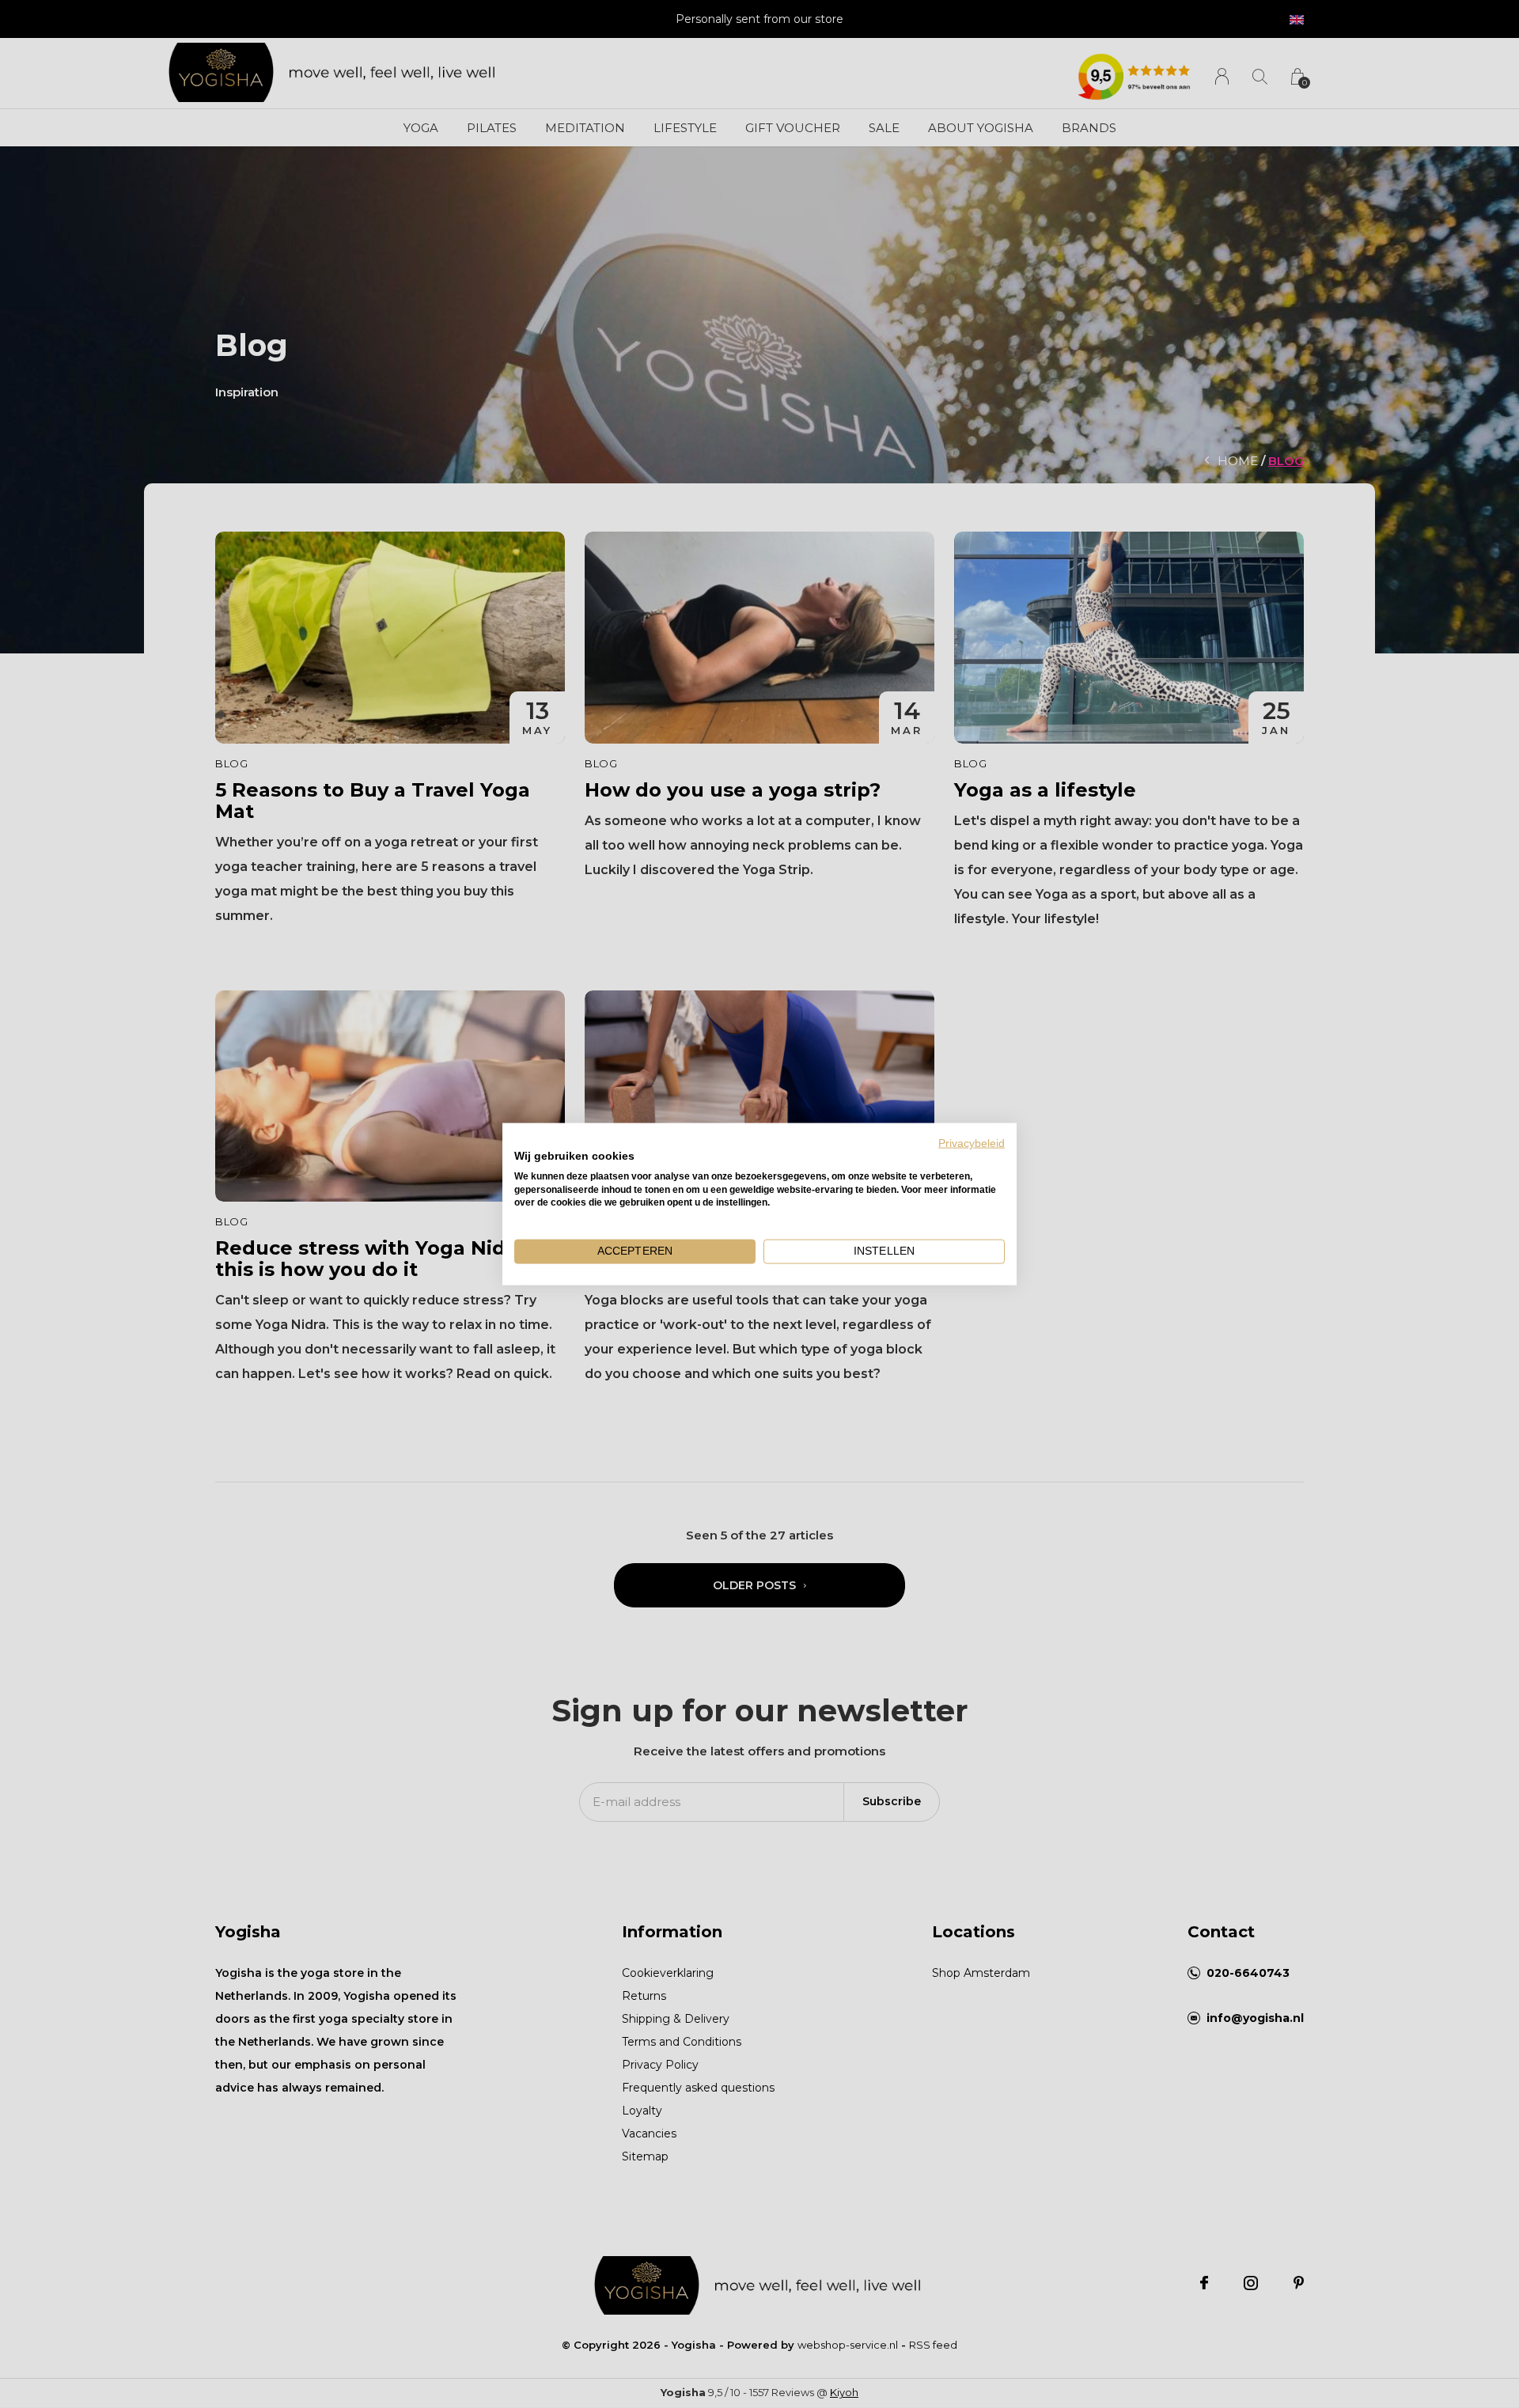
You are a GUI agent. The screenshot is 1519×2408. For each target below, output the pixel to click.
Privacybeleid (972, 1143)
